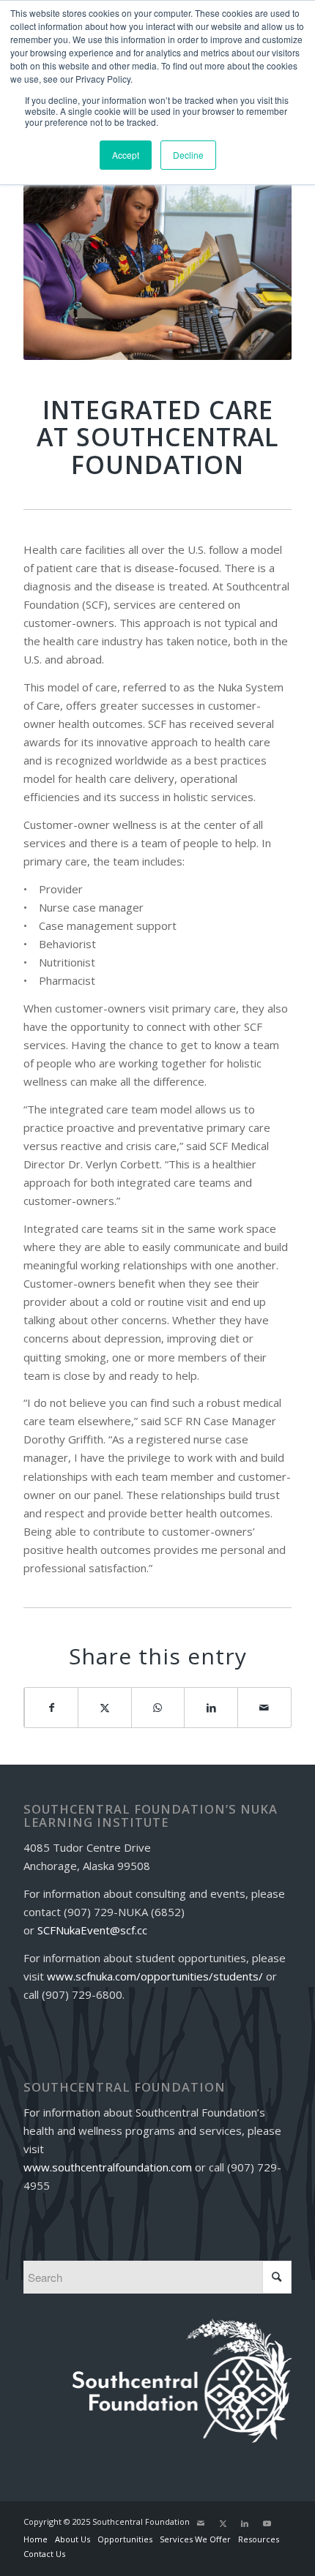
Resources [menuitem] (259, 2539)
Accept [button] (126, 155)
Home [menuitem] (36, 2539)
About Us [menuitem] (73, 2539)
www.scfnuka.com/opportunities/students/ (155, 1976)
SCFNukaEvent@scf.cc (92, 1930)
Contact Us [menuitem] (44, 2554)
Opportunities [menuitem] (125, 2539)
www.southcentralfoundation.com (108, 2167)
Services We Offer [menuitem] (195, 2539)
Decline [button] (188, 155)
